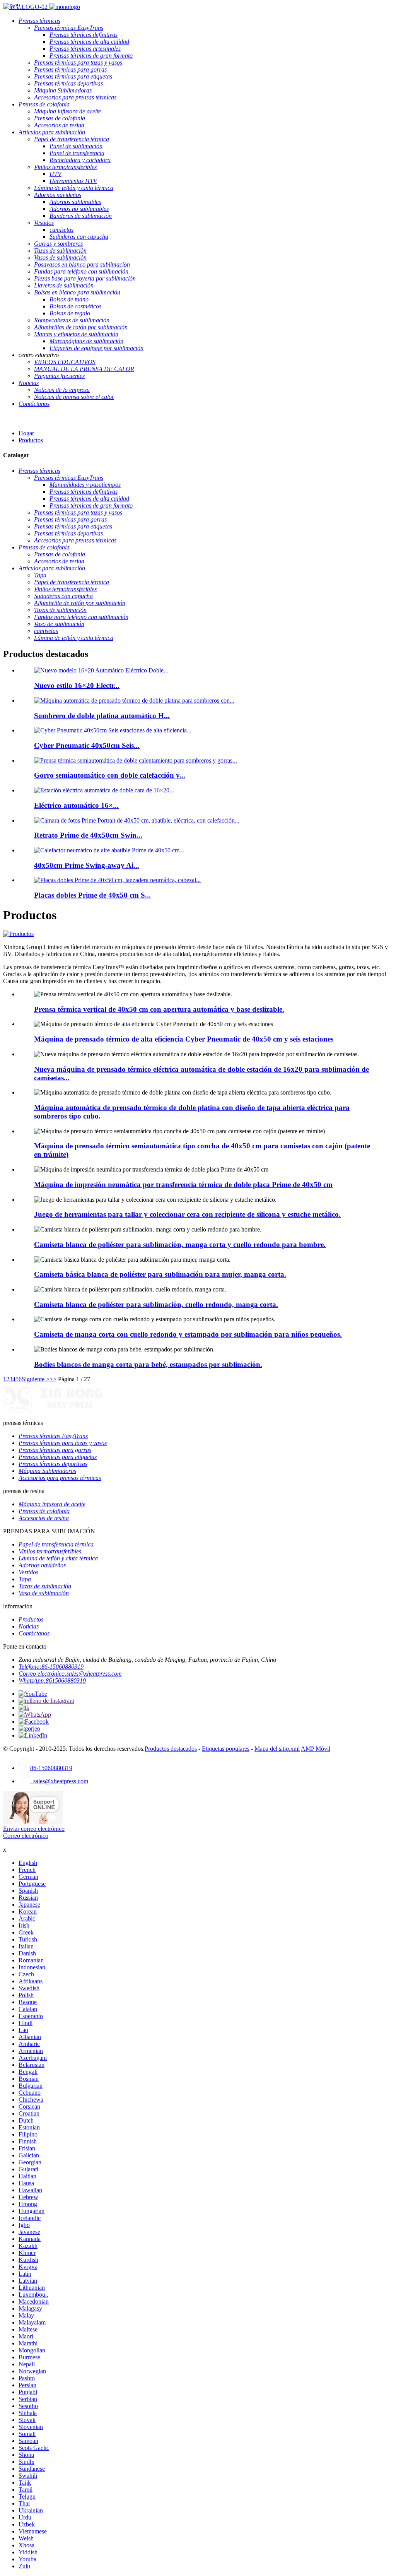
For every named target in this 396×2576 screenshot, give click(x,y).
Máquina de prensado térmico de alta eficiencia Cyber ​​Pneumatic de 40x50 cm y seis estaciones (184, 1039)
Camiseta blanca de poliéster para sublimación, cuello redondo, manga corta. (156, 1304)
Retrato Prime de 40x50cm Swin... (88, 835)
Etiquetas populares (226, 1749)
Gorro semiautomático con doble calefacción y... (110, 775)
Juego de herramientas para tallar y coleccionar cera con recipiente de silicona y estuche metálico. (187, 1214)
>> (53, 1379)
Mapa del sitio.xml (277, 1749)
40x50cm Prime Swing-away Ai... (87, 865)
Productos (31, 440)
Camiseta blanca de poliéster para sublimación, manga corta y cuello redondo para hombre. (180, 1244)
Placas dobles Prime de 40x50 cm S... (92, 895)
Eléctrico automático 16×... (76, 805)
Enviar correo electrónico (34, 1829)
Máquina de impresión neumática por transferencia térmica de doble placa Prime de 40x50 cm (183, 1185)
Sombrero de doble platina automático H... (102, 716)
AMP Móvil (316, 1749)
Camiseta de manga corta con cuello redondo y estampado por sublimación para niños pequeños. (188, 1334)
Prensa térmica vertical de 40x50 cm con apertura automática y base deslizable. (159, 1009)
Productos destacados (171, 1749)
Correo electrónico (26, 1836)
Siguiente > (36, 1379)
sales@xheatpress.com (59, 1781)
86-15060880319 (51, 1768)
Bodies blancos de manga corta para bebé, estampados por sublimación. (148, 1364)
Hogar (26, 433)
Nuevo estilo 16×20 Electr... (77, 685)
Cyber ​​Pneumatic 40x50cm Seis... (87, 745)
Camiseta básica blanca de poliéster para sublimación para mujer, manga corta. (160, 1274)
